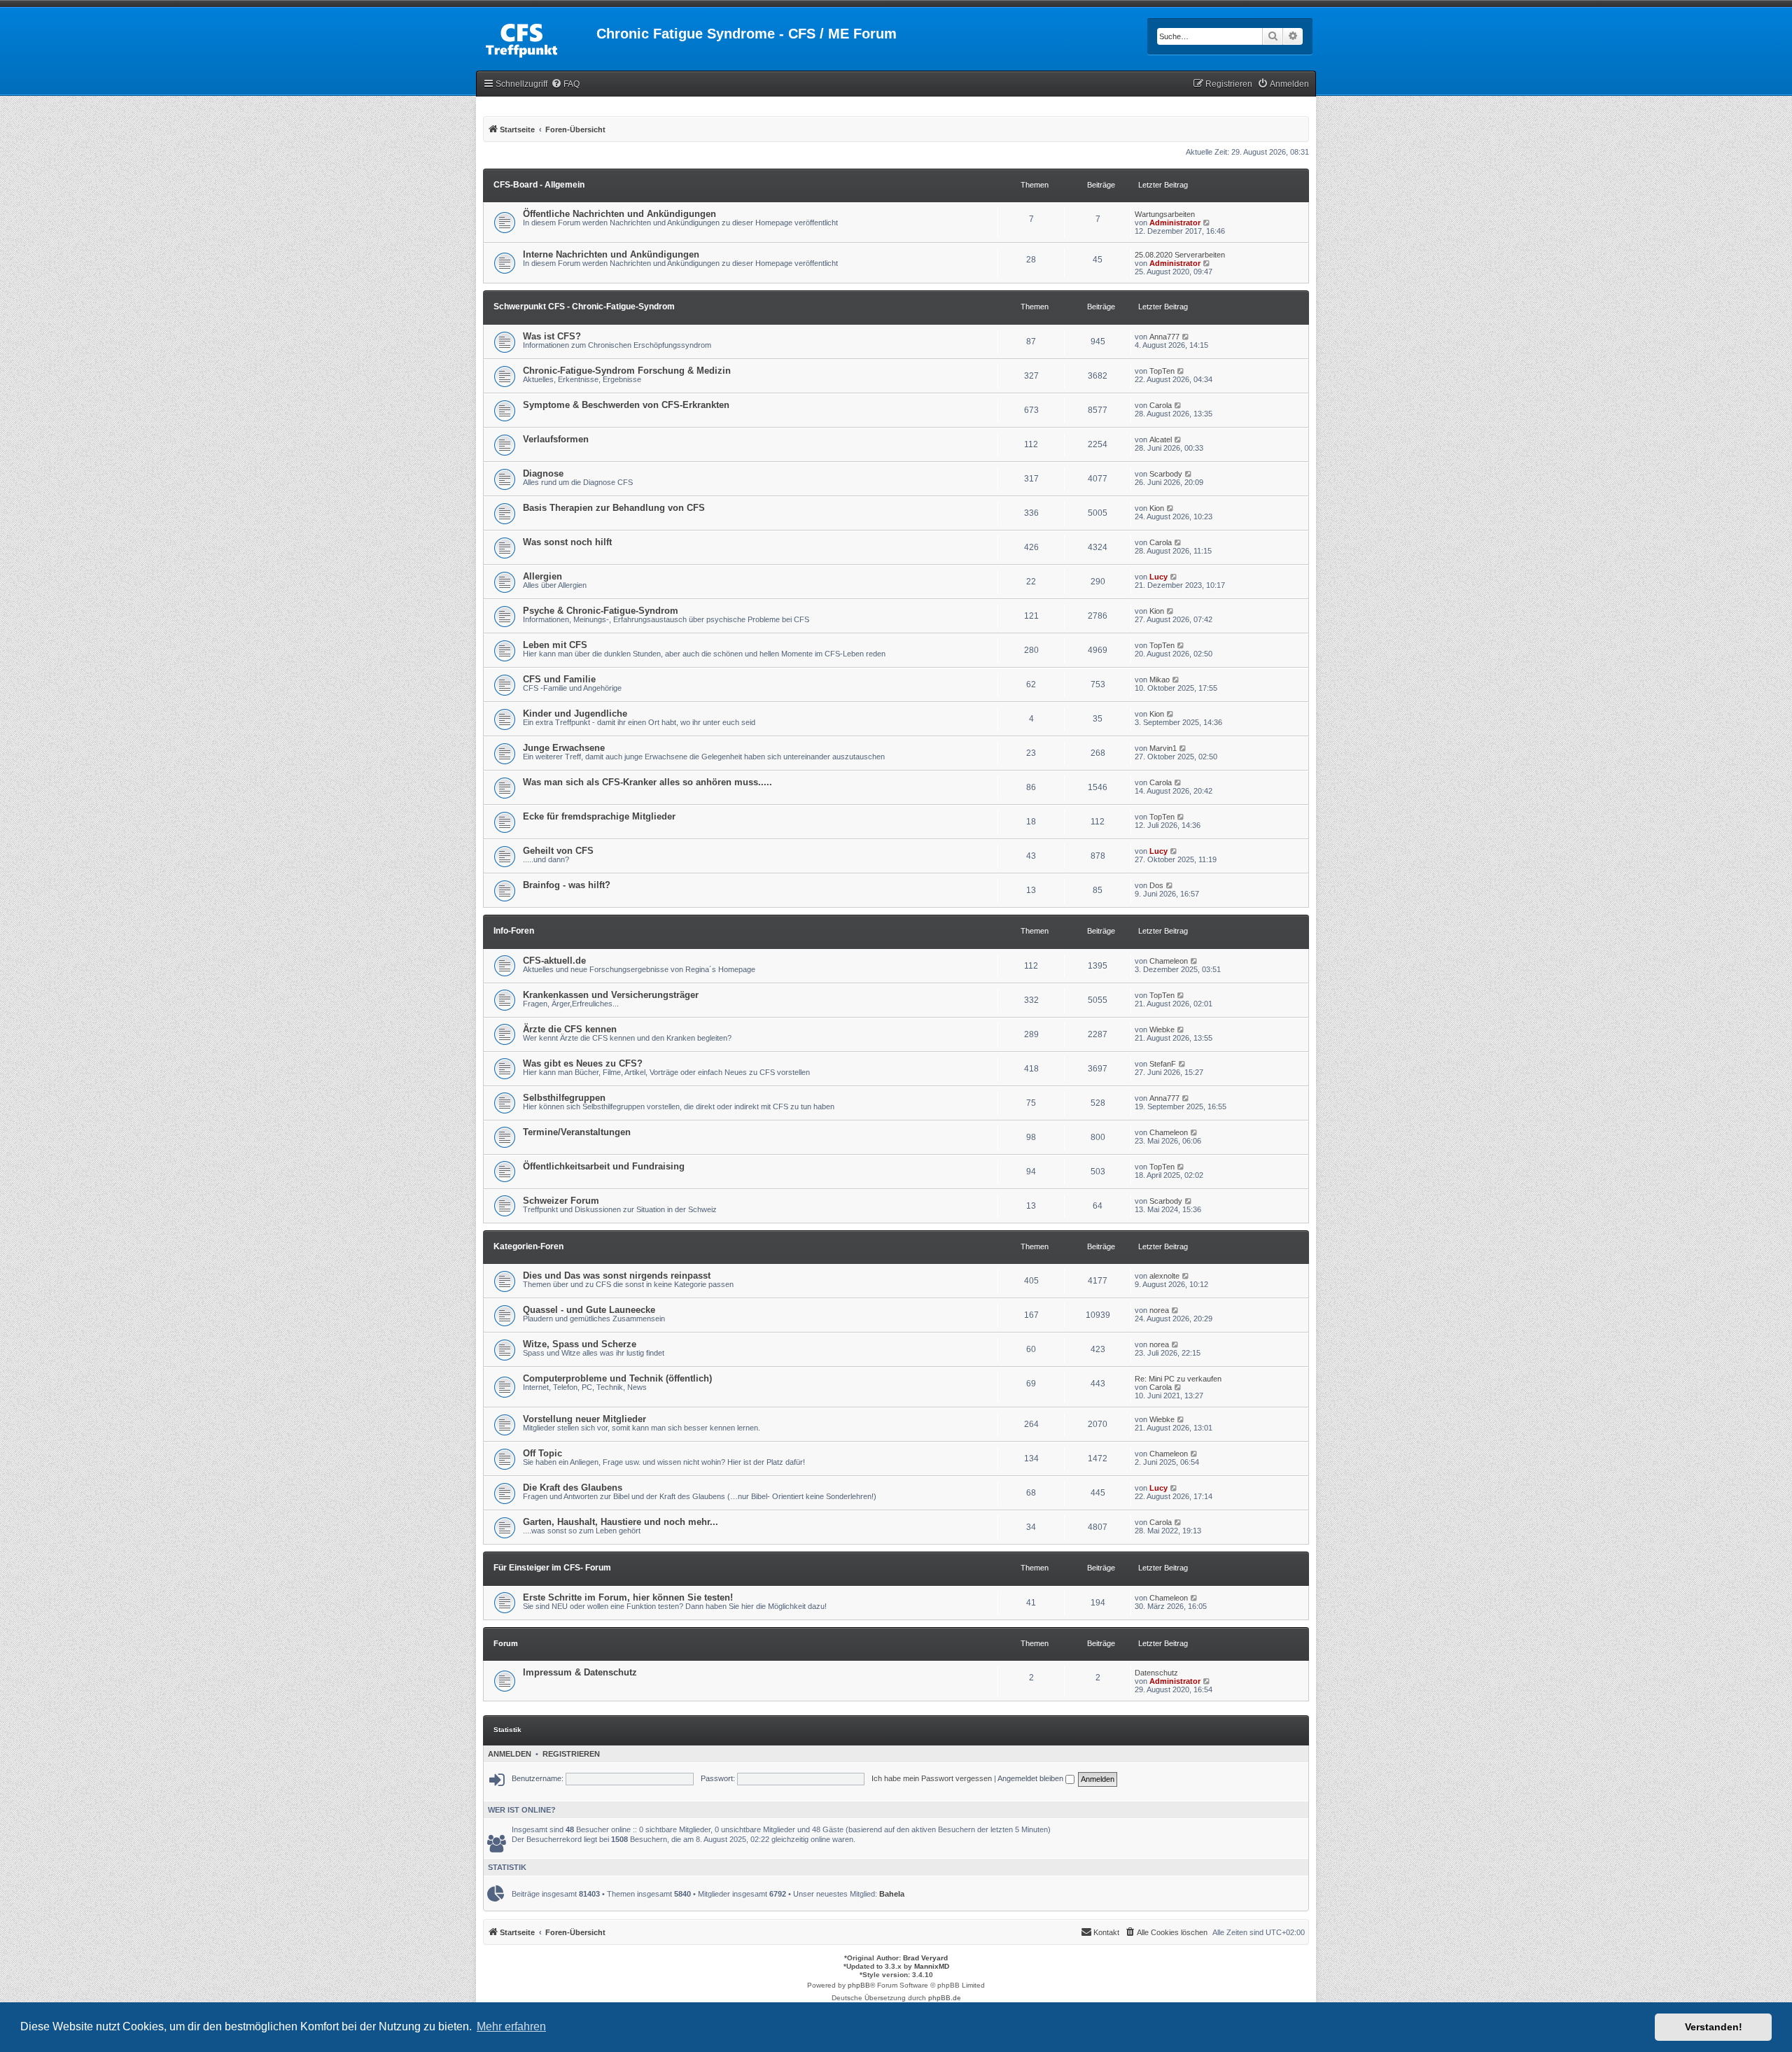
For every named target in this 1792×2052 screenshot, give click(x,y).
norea (1159, 1310)
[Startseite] (536, 38)
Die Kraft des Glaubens (573, 1488)
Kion (1157, 508)
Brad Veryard (925, 1958)
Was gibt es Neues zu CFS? (583, 1063)
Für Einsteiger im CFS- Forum (552, 1568)
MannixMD (932, 1966)
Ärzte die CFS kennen (570, 1029)
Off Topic (542, 1453)
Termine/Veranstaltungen (577, 1132)
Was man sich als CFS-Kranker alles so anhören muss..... (647, 782)
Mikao (1160, 680)
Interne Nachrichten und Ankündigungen (611, 254)
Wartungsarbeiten (1165, 214)
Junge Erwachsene (564, 748)
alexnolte (1164, 1276)
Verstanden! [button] (1714, 2027)
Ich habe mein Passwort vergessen (932, 1778)
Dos (1156, 885)
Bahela (892, 1894)
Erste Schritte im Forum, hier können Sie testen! (628, 1597)
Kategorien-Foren (528, 1246)
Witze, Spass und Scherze (580, 1344)
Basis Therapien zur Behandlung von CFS (614, 508)
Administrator (1175, 223)
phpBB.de (945, 1998)
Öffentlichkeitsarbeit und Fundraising (604, 1166)
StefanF (1163, 1064)
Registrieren (571, 1754)
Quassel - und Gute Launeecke (589, 1310)
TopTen (1162, 371)
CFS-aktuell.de (554, 961)
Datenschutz (1156, 1673)
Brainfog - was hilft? (567, 885)
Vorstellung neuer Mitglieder (584, 1419)
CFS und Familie (559, 679)
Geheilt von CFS (558, 851)
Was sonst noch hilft (567, 542)
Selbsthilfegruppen (564, 1098)
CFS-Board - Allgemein (539, 185)
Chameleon (1169, 961)
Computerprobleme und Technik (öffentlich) (617, 1378)
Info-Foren (514, 931)
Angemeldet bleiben (1031, 1778)
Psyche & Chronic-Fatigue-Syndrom (601, 611)
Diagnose (543, 473)
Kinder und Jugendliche (575, 714)
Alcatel (1161, 440)
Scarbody (1166, 474)
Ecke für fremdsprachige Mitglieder (599, 816)
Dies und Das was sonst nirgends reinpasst (617, 1276)
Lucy (1158, 577)
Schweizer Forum (561, 1201)
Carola (1161, 405)
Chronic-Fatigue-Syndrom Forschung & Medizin (627, 371)
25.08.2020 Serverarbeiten (1180, 255)
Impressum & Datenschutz (580, 1672)
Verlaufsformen (556, 439)
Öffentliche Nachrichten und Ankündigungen (619, 214)
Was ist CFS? (552, 336)
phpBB (859, 1985)
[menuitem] (565, 84)
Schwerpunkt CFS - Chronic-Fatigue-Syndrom (584, 307)
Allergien (542, 576)
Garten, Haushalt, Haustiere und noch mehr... (621, 1522)
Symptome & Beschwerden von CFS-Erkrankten (626, 405)
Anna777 (1164, 337)
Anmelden (510, 1754)
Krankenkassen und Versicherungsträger (611, 995)
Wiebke (1162, 1029)
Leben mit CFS (555, 645)
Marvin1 (1163, 748)
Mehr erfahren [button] (511, 2026)
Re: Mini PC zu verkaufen (1178, 1379)
